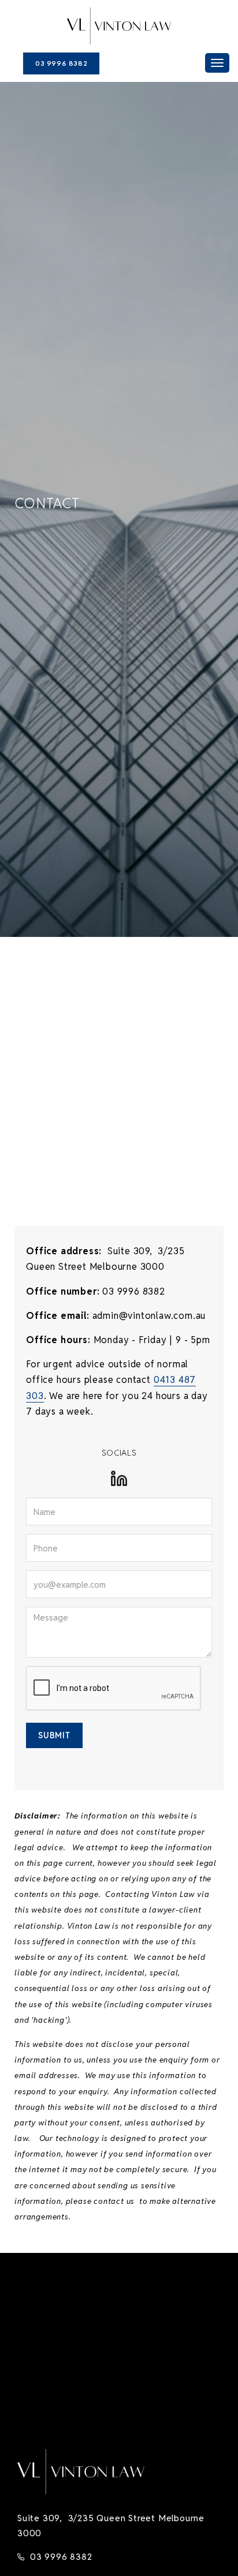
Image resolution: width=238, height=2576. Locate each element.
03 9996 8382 (61, 63)
